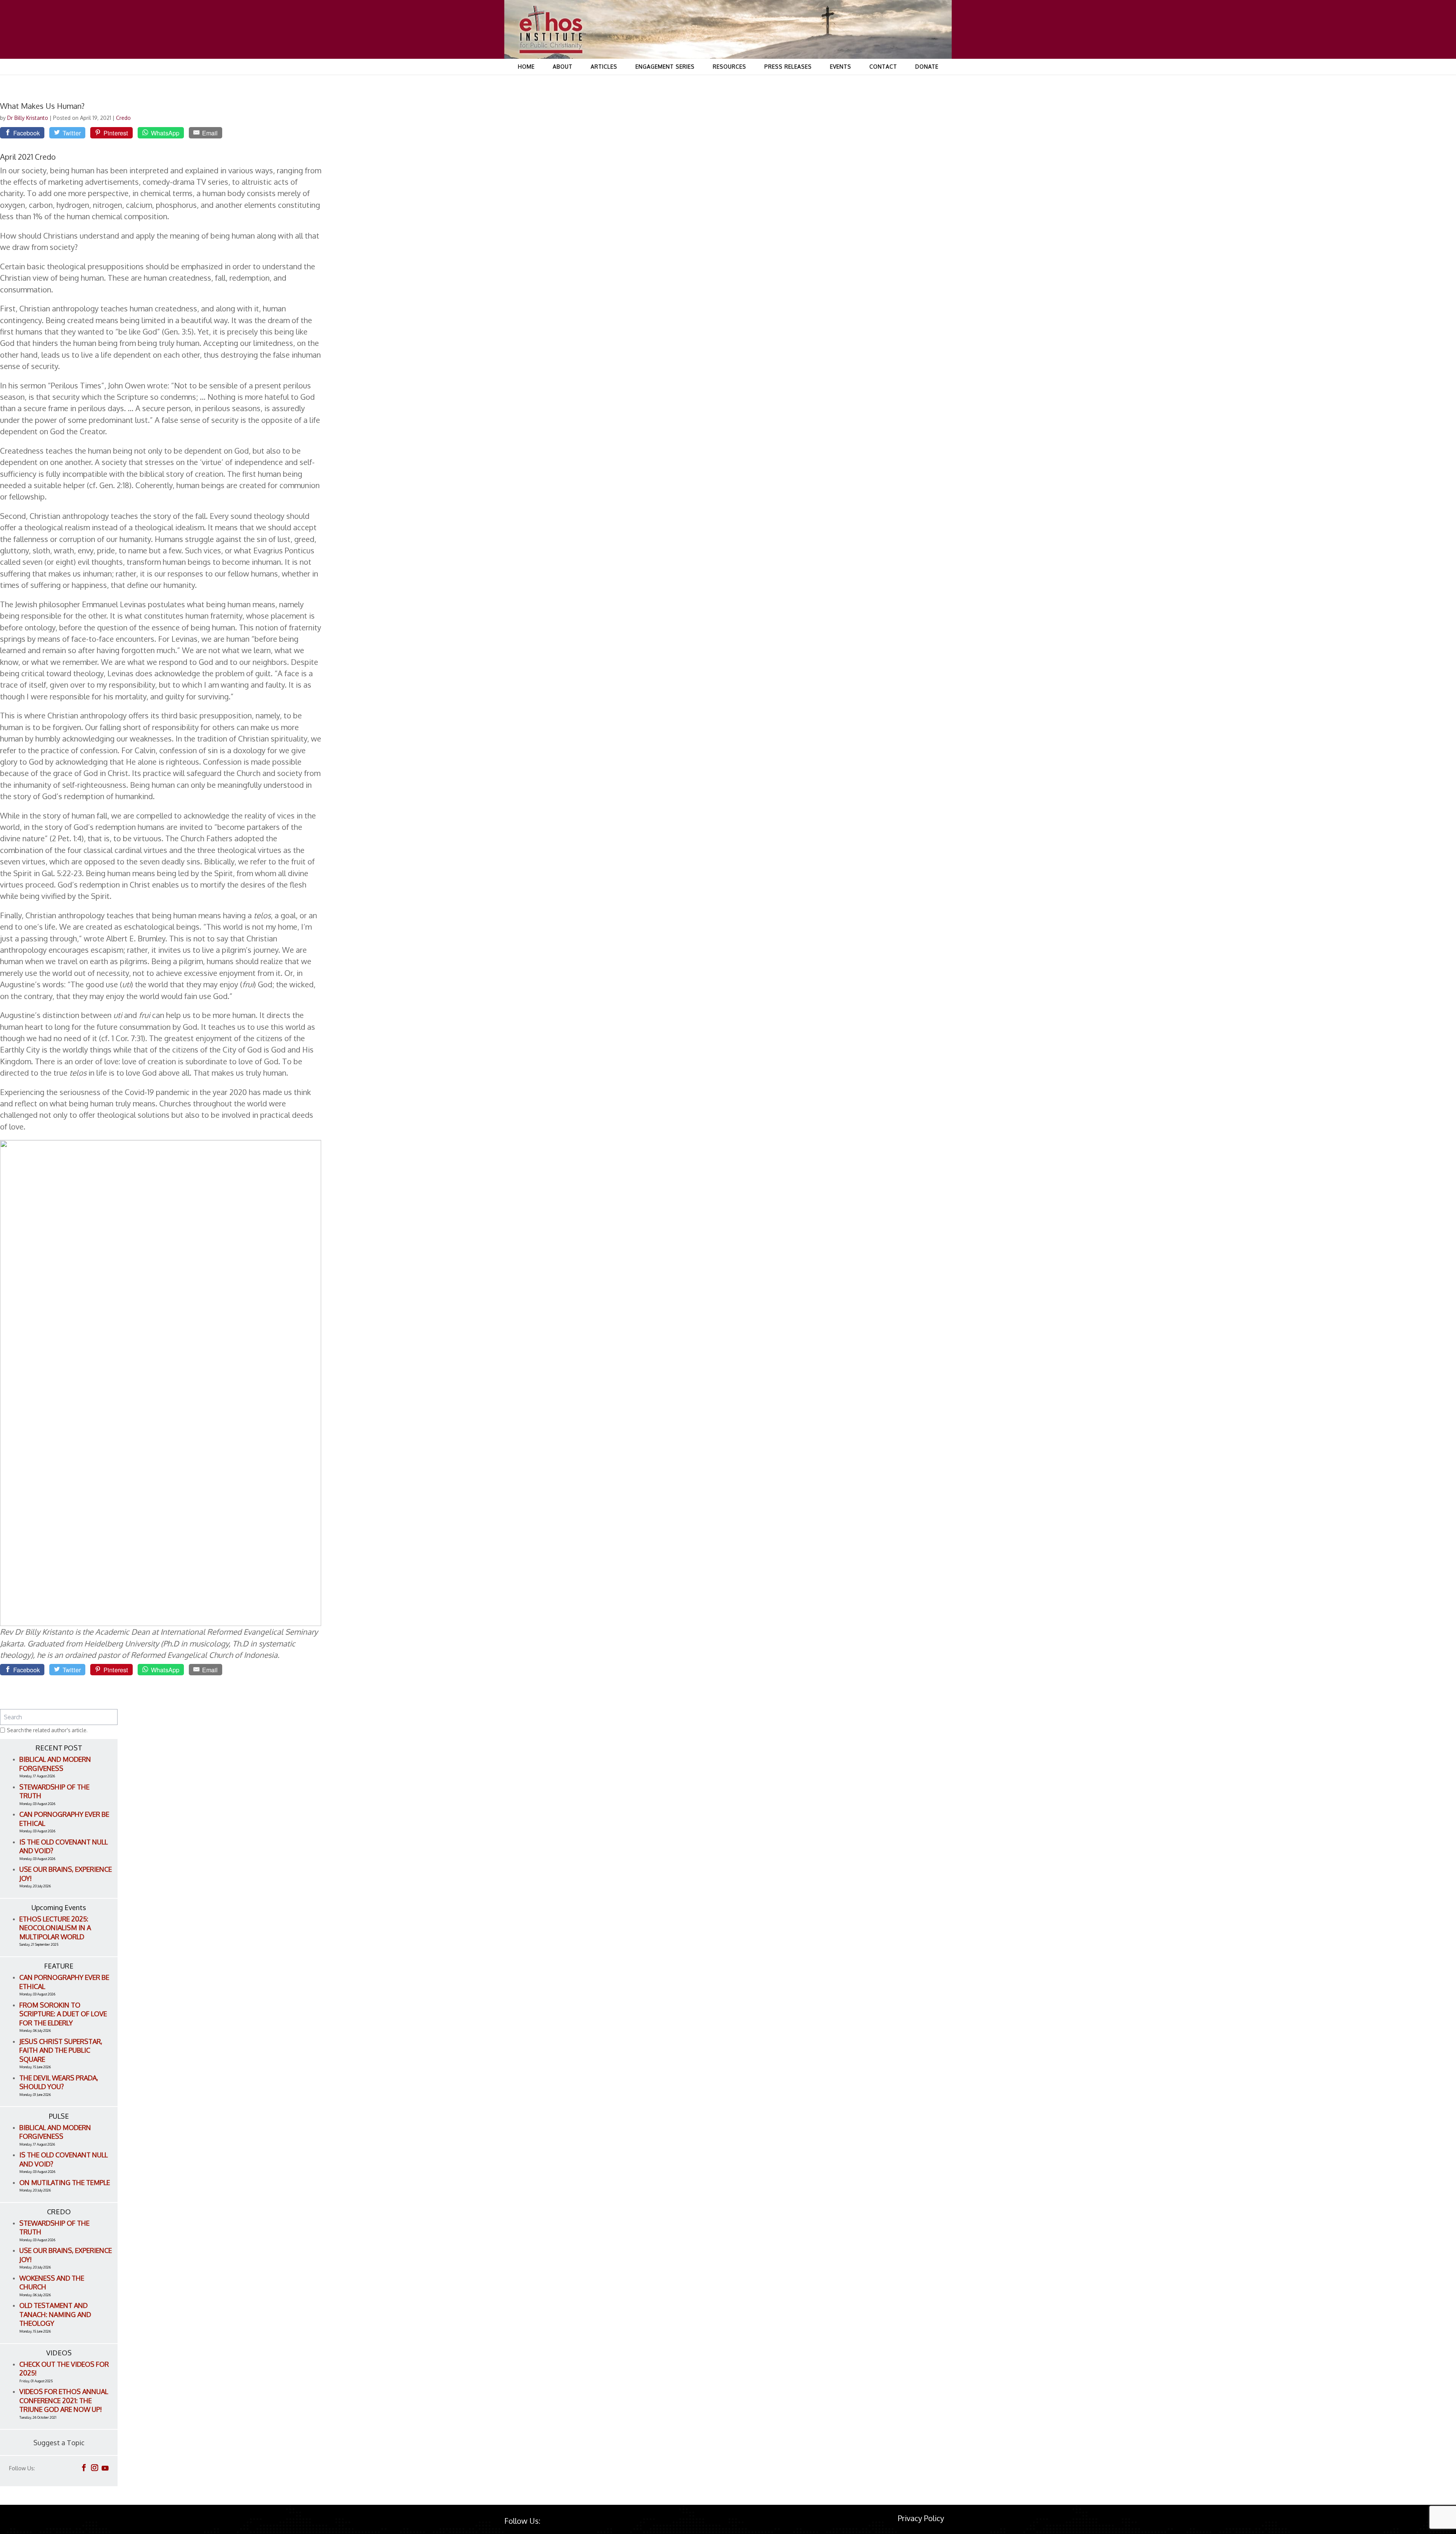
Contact (883, 67)
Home (526, 67)
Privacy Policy (921, 2518)
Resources (730, 67)
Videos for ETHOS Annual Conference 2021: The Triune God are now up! (64, 2400)
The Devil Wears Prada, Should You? (59, 2082)
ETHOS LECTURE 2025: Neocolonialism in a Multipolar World (55, 1928)
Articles (604, 67)
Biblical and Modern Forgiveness (55, 1764)
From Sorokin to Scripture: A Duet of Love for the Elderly (63, 2014)
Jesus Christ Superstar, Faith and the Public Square (61, 2050)
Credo (123, 118)
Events (841, 67)
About (563, 67)
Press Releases (788, 67)
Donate (927, 67)
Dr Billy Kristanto (28, 118)
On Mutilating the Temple (65, 2182)
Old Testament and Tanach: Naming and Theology (55, 2314)
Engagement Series (665, 67)
